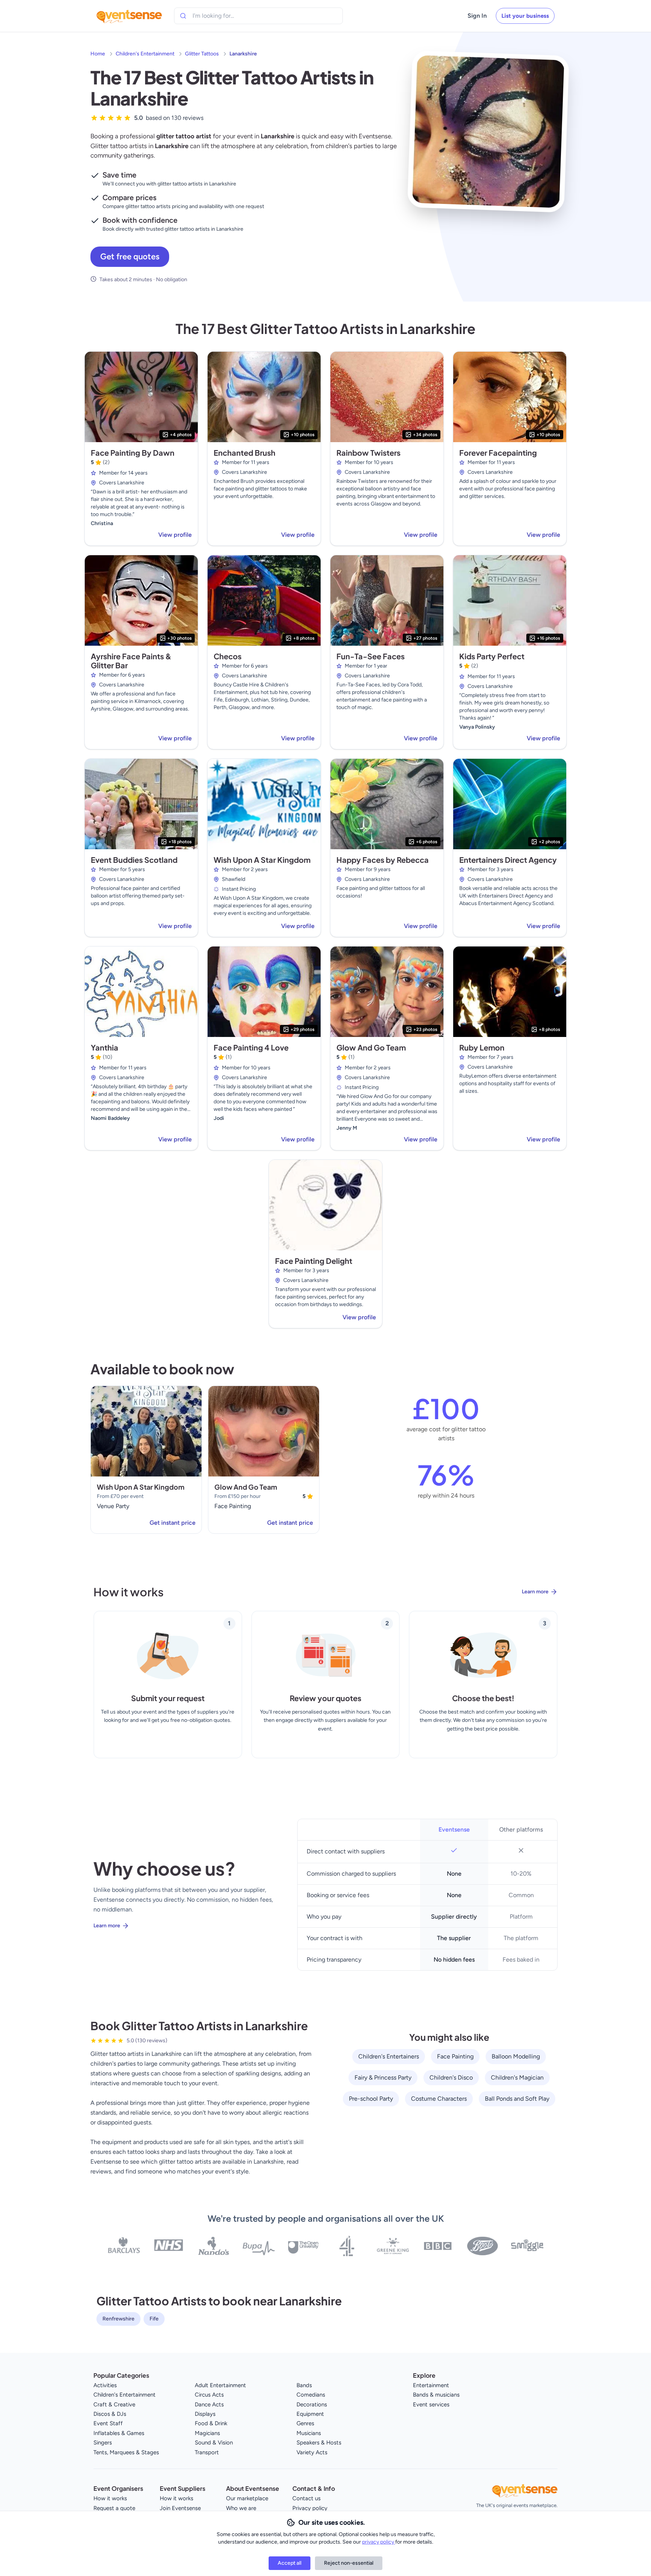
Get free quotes (130, 257)
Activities (105, 2385)
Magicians (207, 2433)
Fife (154, 2319)
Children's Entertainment (145, 54)
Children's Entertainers (389, 2056)
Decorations (312, 2404)
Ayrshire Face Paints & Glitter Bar (131, 661)
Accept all (290, 2563)
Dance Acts (209, 2404)
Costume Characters (439, 2099)
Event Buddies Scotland (134, 860)
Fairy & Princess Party (383, 2077)
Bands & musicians (436, 2395)
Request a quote (114, 2508)
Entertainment (431, 2385)
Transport (207, 2452)
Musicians (309, 2433)
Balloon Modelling (516, 2056)
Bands (304, 2385)
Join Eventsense (180, 2508)
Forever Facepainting (498, 453)
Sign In (477, 16)
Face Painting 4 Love (251, 1047)
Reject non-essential (349, 2563)
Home (98, 54)
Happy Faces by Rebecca (383, 860)
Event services (431, 2404)
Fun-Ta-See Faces (371, 656)
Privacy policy (310, 2508)
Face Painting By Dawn (133, 453)
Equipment (310, 2414)
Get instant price (173, 1523)
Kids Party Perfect (492, 656)
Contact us (306, 2498)
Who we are (241, 2508)
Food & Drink (211, 2423)
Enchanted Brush (245, 453)
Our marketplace (247, 2498)
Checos (228, 656)
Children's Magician (517, 2077)
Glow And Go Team (371, 1047)
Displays (205, 2414)
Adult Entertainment (220, 2385)
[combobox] (227, 16)
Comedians (311, 2395)
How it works (110, 2498)
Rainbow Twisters (368, 453)
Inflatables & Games (119, 2433)
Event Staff (108, 2423)
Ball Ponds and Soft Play (517, 2099)
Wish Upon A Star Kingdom (262, 860)
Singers (103, 2443)
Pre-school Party (371, 2099)
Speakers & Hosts (319, 2443)
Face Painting (455, 2056)
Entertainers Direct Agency (508, 860)
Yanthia (105, 1047)
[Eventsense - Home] (129, 16)
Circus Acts (209, 2395)
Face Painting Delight (314, 1261)
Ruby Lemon (482, 1047)
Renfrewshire (118, 2319)
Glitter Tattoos (202, 54)
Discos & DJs (110, 2414)
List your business (525, 16)
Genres (305, 2423)
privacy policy (379, 2542)
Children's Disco (451, 2077)
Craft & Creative (114, 2404)
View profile (175, 535)
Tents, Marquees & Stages (126, 2452)
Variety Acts (312, 2452)
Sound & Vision (214, 2443)
